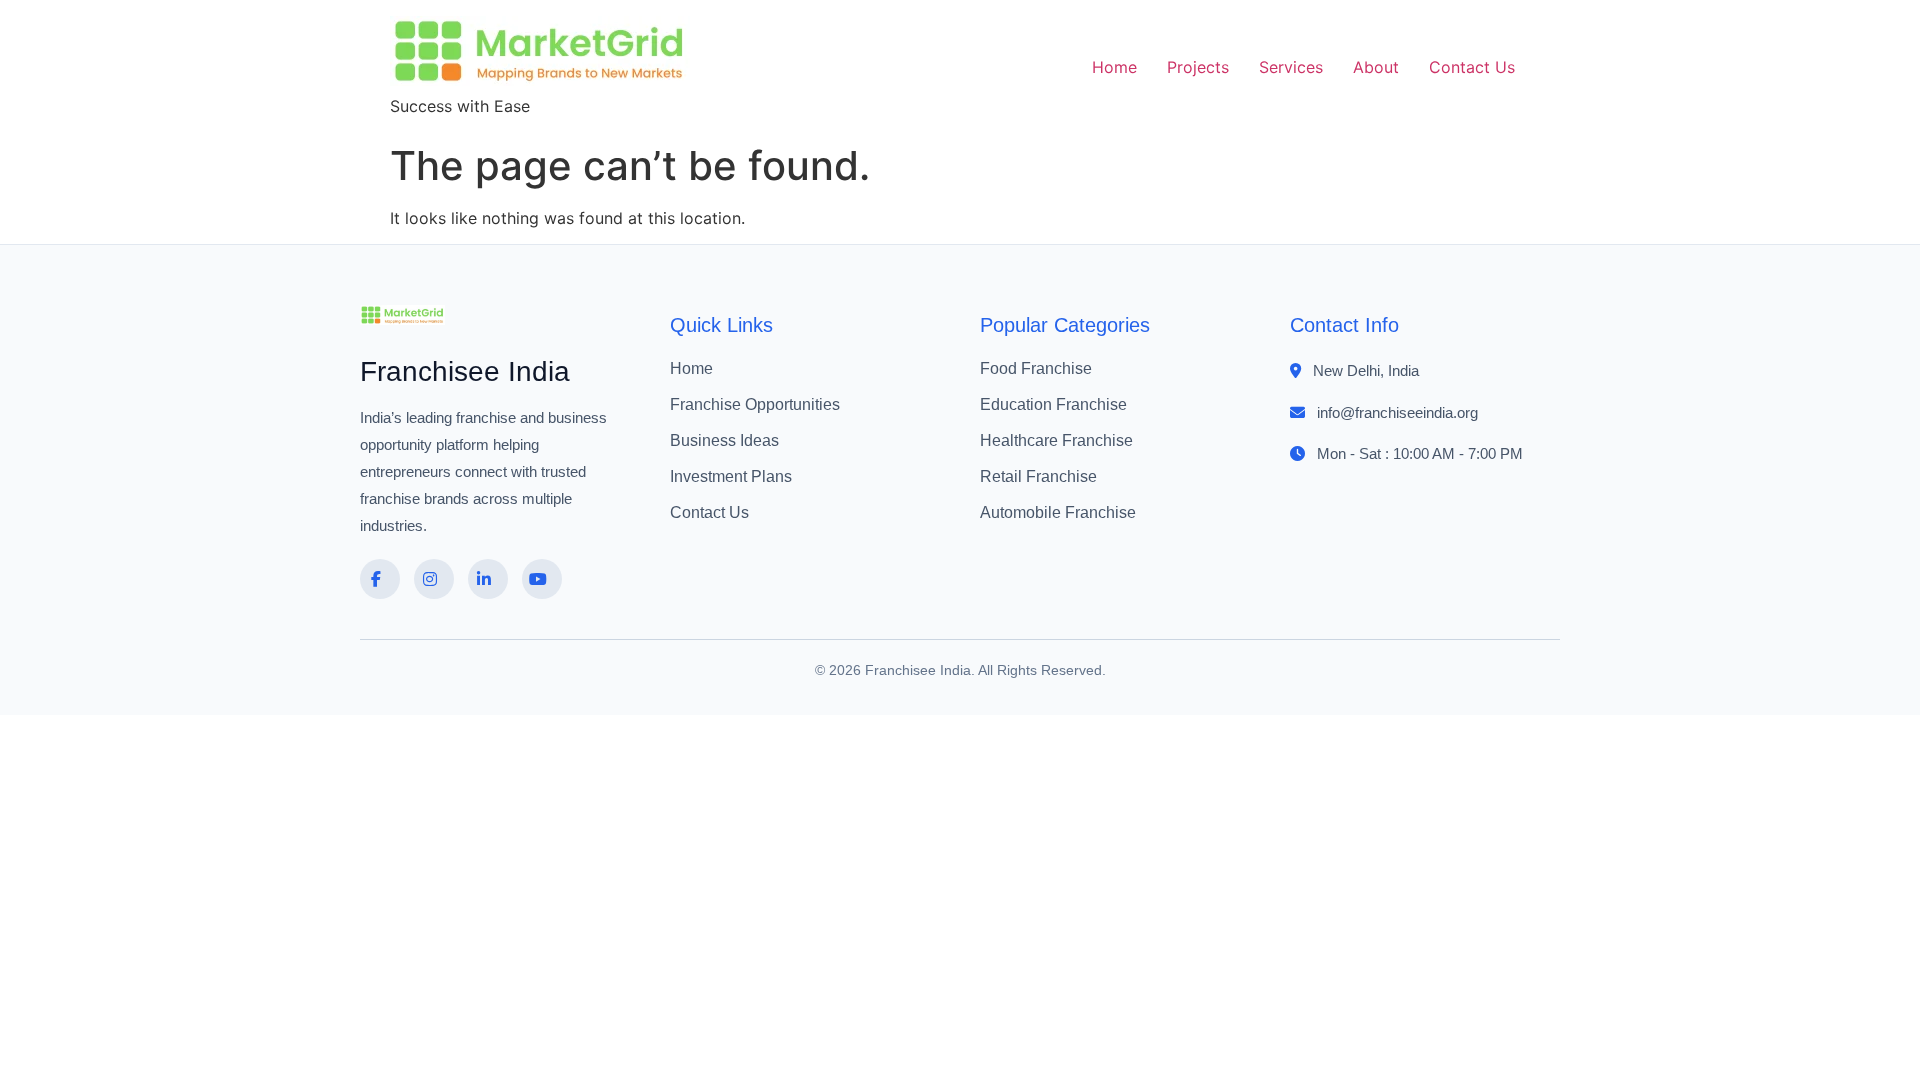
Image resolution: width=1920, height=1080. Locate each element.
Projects (1198, 67)
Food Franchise (1036, 368)
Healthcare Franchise (1056, 440)
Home (1114, 67)
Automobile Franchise (1058, 512)
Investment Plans (731, 476)
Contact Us (1472, 67)
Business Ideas (724, 440)
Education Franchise (1053, 404)
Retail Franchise (1038, 476)
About (1376, 67)
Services (1291, 67)
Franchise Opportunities (755, 404)
